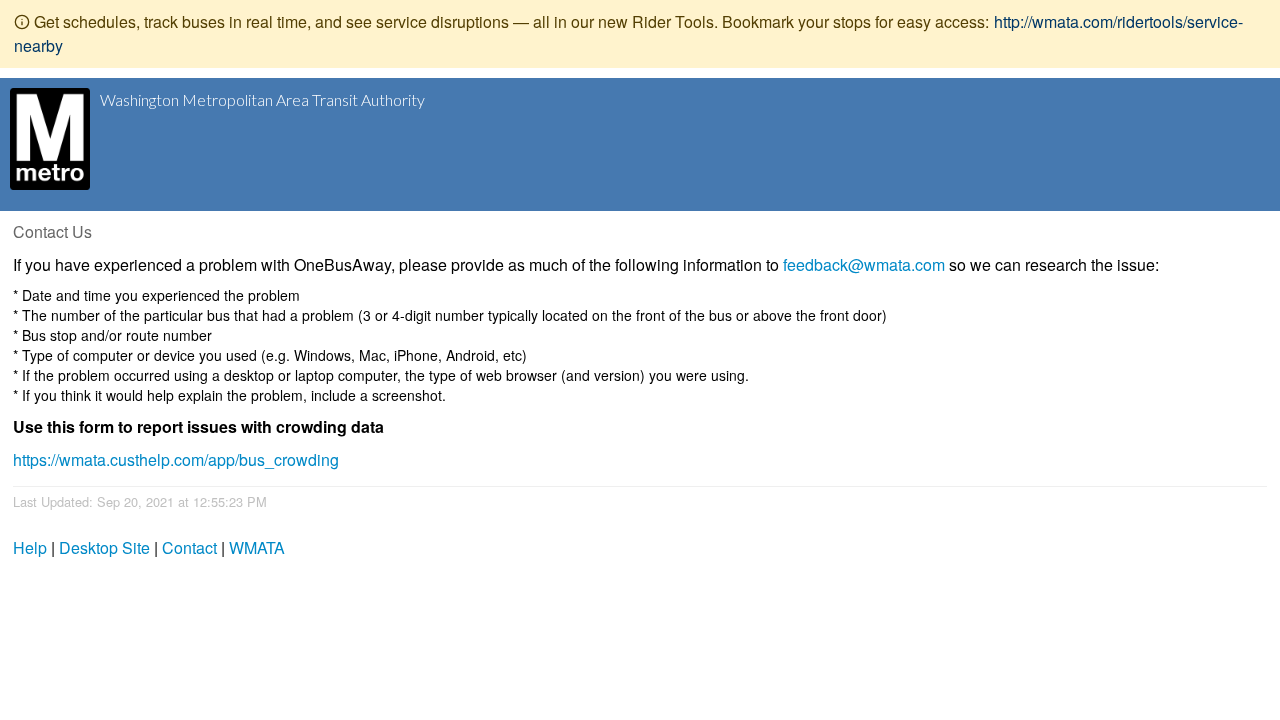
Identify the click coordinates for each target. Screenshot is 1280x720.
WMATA (257, 547)
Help (30, 547)
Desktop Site (104, 547)
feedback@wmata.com (864, 264)
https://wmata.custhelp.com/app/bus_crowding (176, 459)
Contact (189, 547)
